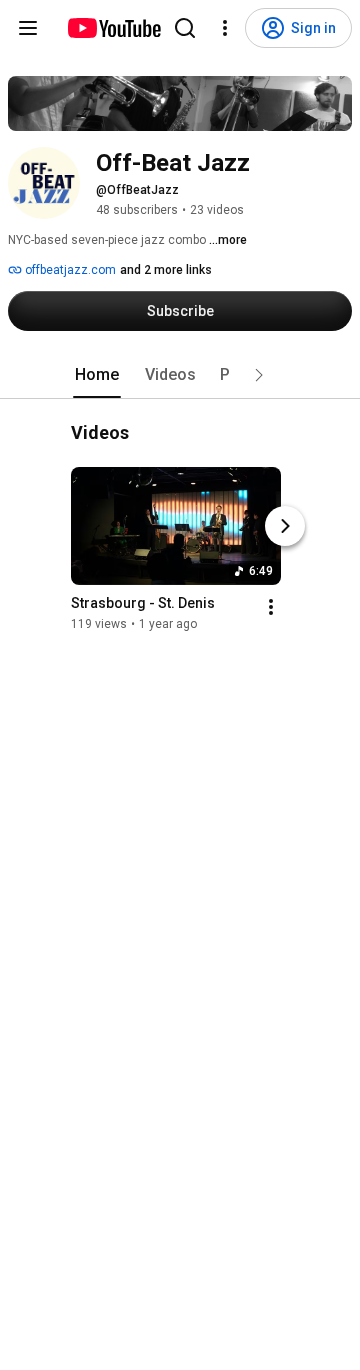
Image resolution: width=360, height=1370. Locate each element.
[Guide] (28, 28)
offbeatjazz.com (69, 270)
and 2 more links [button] (166, 270)
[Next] (285, 527)
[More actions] (271, 608)
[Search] (185, 28)
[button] (259, 375)
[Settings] (225, 28)
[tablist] (180, 375)
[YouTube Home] (113, 28)
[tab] (97, 375)
